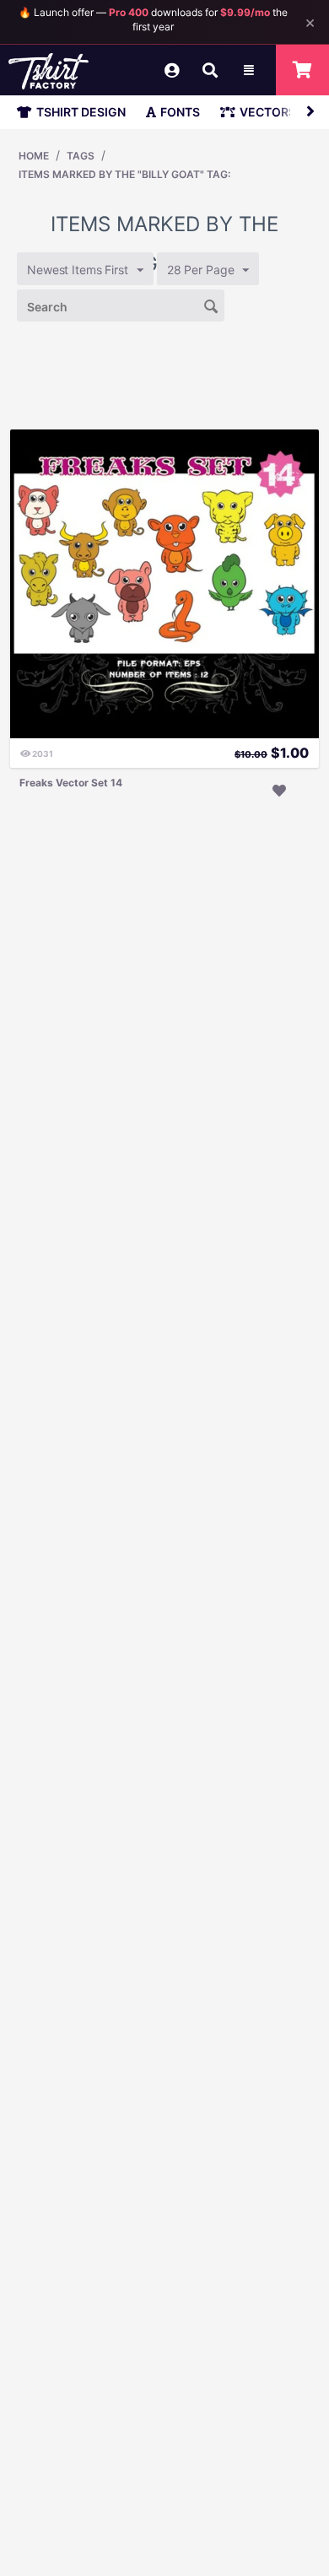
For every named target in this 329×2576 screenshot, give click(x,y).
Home (34, 156)
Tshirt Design (81, 112)
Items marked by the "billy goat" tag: (124, 174)
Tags (81, 156)
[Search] (212, 305)
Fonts (180, 112)
